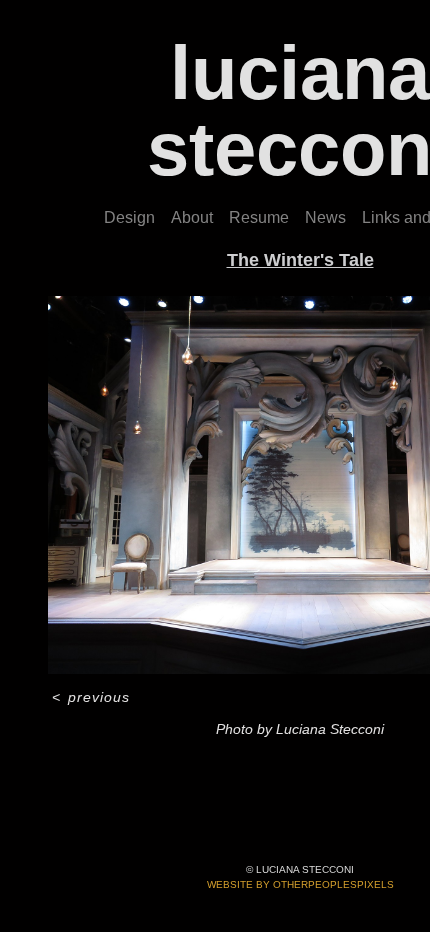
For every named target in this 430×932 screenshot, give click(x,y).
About (192, 217)
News (325, 217)
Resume (259, 217)
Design (129, 217)
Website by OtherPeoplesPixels (300, 884)
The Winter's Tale (300, 260)
